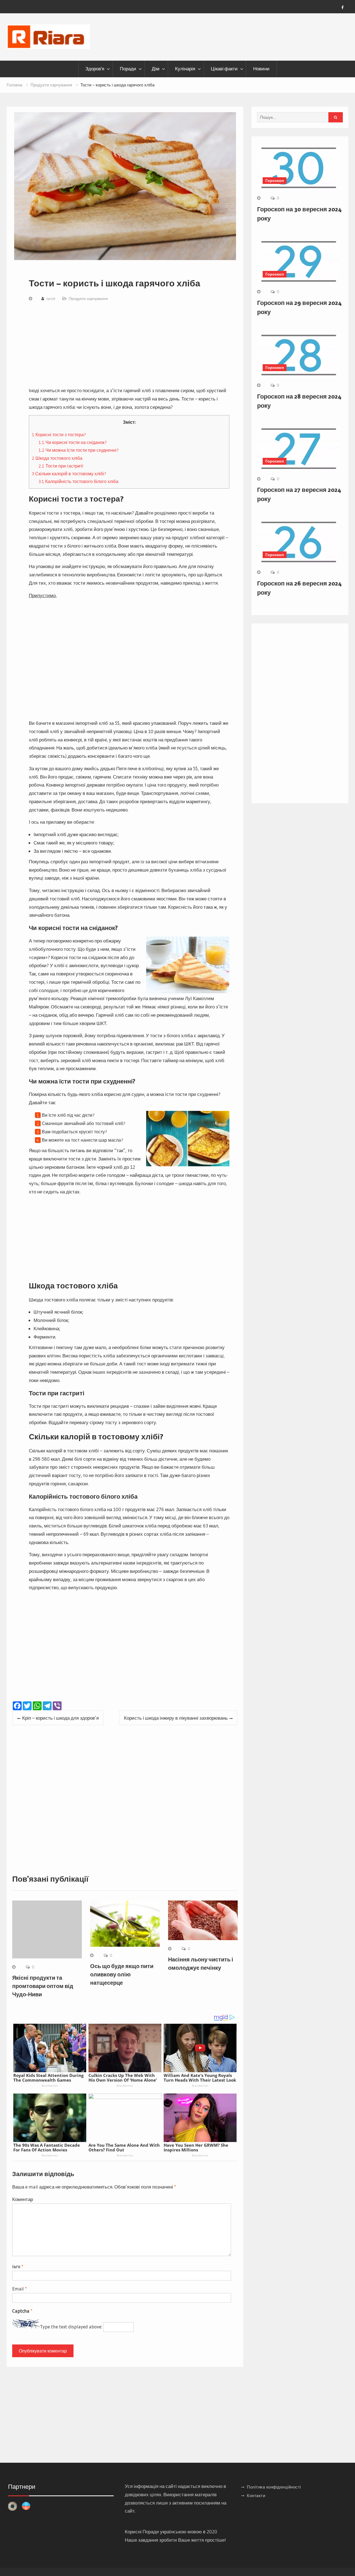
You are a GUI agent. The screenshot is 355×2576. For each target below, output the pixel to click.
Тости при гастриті (61, 466)
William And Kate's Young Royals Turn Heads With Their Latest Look (200, 2078)
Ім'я (18, 2266)
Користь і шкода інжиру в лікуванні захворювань (176, 1718)
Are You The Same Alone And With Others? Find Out (124, 2147)
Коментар (23, 2199)
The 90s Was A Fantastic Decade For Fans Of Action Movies (47, 2147)
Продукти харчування (88, 299)
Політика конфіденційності (274, 2487)
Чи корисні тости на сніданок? (73, 442)
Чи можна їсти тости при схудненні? (79, 450)
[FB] (343, 7)
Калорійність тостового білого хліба (78, 481)
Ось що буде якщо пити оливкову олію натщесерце (122, 1974)
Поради (128, 69)
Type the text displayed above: (71, 2327)
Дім (156, 69)
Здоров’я (95, 69)
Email (20, 2289)
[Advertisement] (129, 345)
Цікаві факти (224, 69)
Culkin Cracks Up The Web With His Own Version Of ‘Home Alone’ (123, 2078)
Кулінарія (185, 69)
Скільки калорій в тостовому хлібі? (69, 474)
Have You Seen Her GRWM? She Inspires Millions (196, 2147)
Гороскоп (275, 181)
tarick (51, 299)
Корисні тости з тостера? (59, 435)
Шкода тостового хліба (57, 458)
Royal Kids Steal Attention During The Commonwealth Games (48, 2078)
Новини (261, 69)
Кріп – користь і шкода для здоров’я (60, 1718)
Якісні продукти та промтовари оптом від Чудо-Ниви (43, 1986)
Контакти (256, 2496)
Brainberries (50, 2086)
